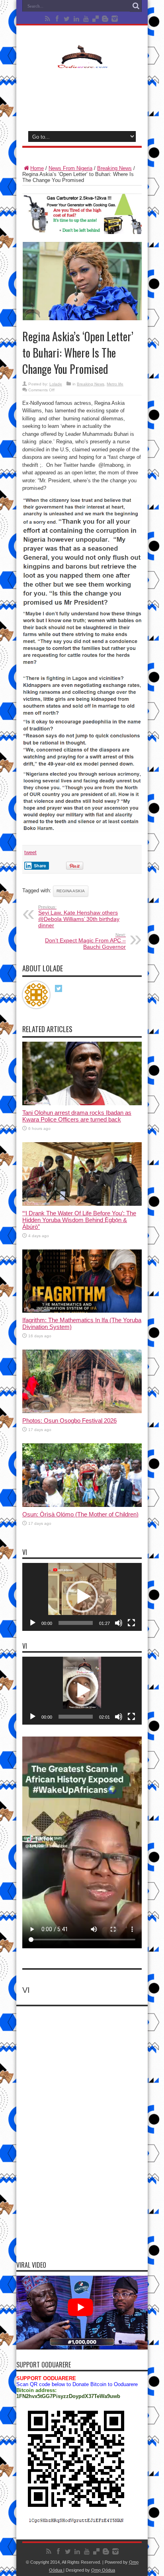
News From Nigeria (70, 168)
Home (37, 168)
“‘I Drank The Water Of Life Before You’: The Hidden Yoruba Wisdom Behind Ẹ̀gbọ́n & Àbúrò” (79, 1220)
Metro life (115, 384)
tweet (30, 852)
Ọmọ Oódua (103, 2570)
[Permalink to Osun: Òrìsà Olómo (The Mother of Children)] (82, 1505)
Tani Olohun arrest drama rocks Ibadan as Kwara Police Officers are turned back (77, 1116)
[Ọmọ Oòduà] (82, 63)
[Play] (33, 1623)
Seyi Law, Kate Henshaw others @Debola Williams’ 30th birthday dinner (79, 917)
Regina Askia (71, 891)
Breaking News (114, 168)
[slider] (76, 1623)
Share (40, 866)
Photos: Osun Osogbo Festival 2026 (69, 1420)
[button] (82, 1597)
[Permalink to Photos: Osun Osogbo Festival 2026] (82, 1411)
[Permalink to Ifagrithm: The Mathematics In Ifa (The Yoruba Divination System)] (82, 1311)
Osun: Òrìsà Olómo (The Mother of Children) (80, 1514)
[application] (82, 1597)
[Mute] (119, 1623)
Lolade (56, 384)
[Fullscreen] (131, 1623)
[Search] (136, 6)
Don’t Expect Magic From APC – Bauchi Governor (85, 941)
